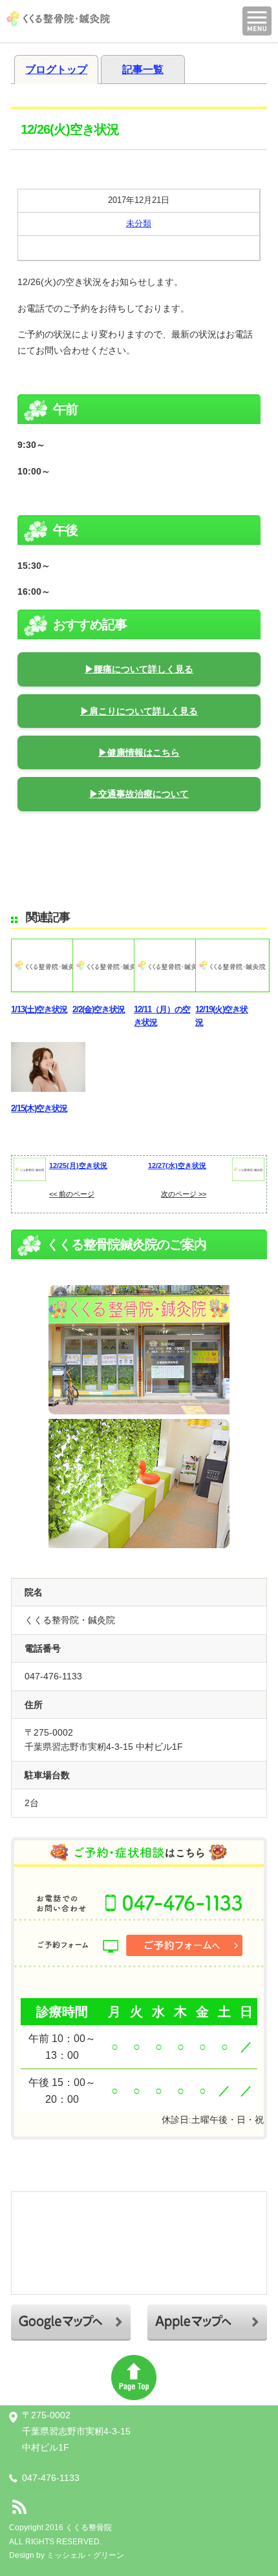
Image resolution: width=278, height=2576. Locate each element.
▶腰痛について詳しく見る (139, 669)
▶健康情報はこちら (139, 752)
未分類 (139, 223)
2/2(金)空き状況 (99, 1009)
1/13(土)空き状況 (39, 1009)
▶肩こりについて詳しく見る (139, 711)
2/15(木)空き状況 (39, 1108)
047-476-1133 (51, 2478)
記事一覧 (143, 69)
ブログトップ (56, 69)
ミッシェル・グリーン (85, 2555)
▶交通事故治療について (139, 794)
